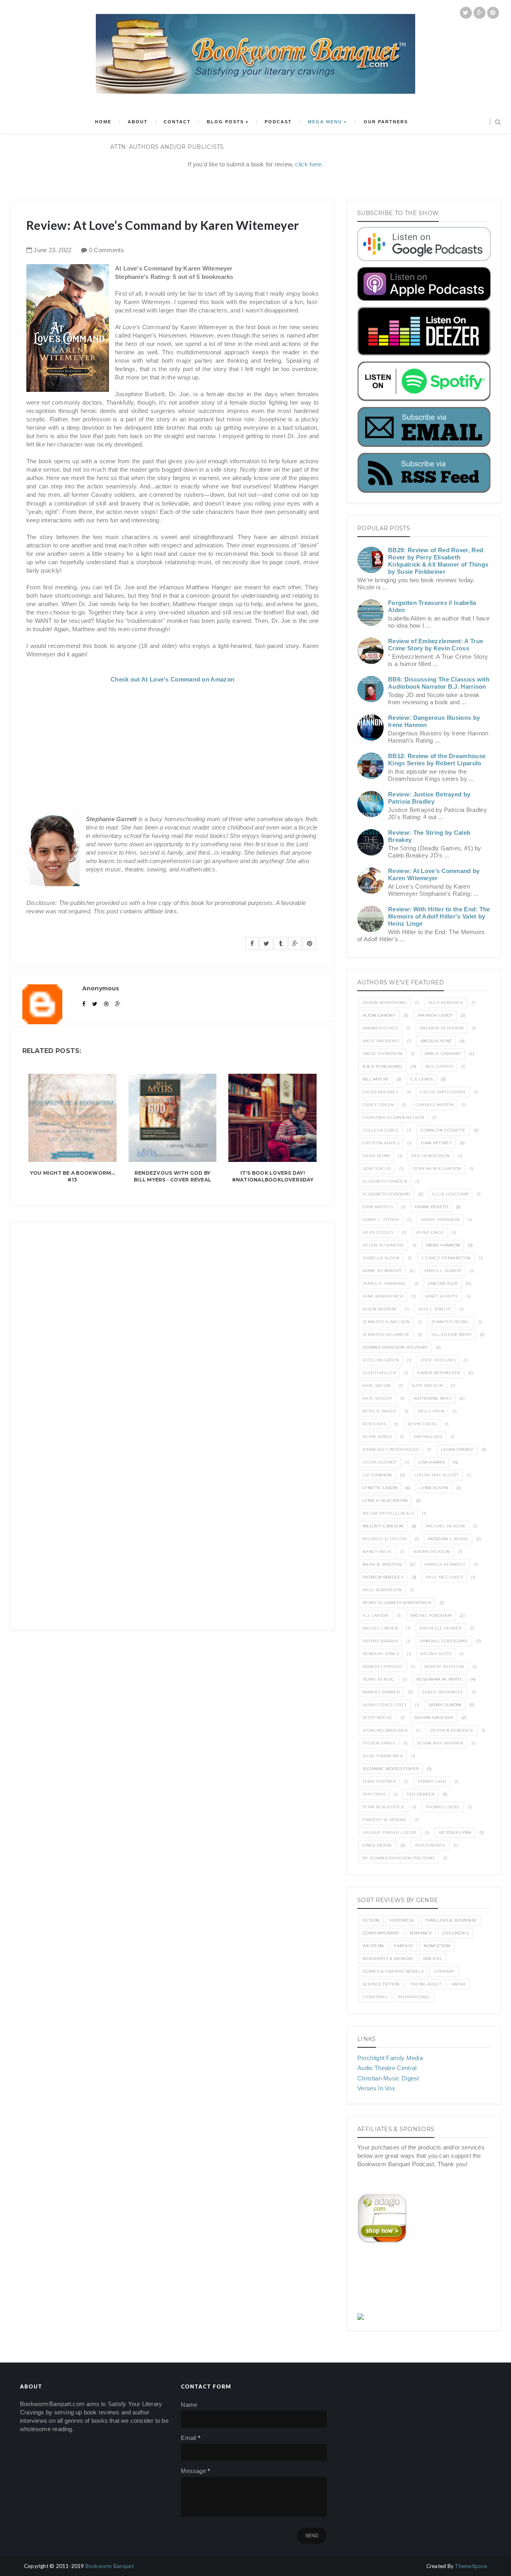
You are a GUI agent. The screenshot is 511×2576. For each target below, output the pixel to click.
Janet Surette (442, 1296)
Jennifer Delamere (386, 1334)
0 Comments (107, 250)
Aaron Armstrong (385, 1003)
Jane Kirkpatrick (383, 1296)
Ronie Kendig (379, 1679)
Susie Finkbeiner (383, 1756)
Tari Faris (374, 1794)
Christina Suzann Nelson (393, 1117)
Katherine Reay (433, 1398)
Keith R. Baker (379, 1411)
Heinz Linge (430, 1232)
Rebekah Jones (381, 1654)
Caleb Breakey (380, 1092)
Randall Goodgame (444, 1641)
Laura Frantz (457, 1449)
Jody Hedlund (438, 1360)
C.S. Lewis (422, 1079)
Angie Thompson (382, 1054)
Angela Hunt (436, 1041)
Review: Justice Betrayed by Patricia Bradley (429, 798)
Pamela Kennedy (445, 1564)
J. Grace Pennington (446, 1258)
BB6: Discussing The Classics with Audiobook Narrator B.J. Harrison (439, 683)
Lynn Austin (434, 1488)
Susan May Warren (440, 1743)
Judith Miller (379, 1373)
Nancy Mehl (377, 1552)
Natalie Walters (382, 1564)
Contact (177, 122)
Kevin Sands (377, 1437)
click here (308, 164)
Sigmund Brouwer (385, 1730)
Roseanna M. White (439, 1679)
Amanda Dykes (380, 1028)
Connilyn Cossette (443, 1130)
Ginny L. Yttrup (381, 1220)
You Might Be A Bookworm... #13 (72, 1176)
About (138, 122)
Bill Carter (439, 1066)
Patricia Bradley (383, 1577)
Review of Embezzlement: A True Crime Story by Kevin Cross (436, 645)
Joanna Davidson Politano (395, 1347)
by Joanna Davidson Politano (399, 1858)
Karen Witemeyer (439, 1373)
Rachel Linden (380, 1628)
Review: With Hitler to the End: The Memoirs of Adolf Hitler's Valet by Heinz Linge (439, 916)
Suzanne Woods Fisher (391, 1769)
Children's (456, 1933)
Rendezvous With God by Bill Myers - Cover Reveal (172, 1176)
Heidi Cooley (378, 1232)
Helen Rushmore (383, 1245)
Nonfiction (437, 1946)
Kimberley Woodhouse (391, 1449)
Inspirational (414, 1997)
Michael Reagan (445, 1526)
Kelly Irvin (431, 1411)
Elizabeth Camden (385, 1181)
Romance (421, 1933)
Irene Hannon (443, 1245)
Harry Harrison (440, 1220)
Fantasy (404, 1946)
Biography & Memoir (387, 1959)
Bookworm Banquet (110, 2566)
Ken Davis (374, 1424)
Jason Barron (379, 1309)
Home (103, 122)
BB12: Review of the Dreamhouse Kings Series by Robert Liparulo (437, 760)
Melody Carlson (383, 1526)
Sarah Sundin (445, 1705)
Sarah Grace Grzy (385, 1705)
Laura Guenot (380, 1462)
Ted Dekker (421, 1794)
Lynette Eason (380, 1488)
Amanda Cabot (435, 1015)
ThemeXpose (471, 2566)
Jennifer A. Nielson (386, 1322)
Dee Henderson (430, 1156)
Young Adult (426, 1984)
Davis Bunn (376, 1156)
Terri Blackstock (383, 1807)
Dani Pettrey (436, 1143)
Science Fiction (381, 1984)
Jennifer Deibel (451, 1322)
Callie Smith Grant (443, 1092)
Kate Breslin (427, 1386)
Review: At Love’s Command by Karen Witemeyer (434, 874)
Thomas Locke (443, 1807)
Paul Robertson (382, 1590)
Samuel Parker (381, 1692)
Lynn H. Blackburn (385, 1500)
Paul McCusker (444, 1577)
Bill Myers (375, 1079)
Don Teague (377, 1168)
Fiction (371, 1920)
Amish (459, 1984)
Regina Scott (436, 1654)
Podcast (278, 122)
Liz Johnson (377, 1475)
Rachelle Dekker (441, 1628)
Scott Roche (377, 1718)
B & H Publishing (382, 1066)
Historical (402, 1920)
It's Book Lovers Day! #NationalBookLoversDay (273, 1176)
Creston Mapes (381, 1143)
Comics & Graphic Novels (393, 1971)
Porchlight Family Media (390, 2058)
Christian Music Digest (388, 2078)
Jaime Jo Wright (382, 1271)
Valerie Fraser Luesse (390, 1832)
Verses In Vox (376, 2088)
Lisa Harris (432, 1462)
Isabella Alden (381, 1258)
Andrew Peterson (442, 1028)
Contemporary (381, 1933)
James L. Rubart (443, 1271)
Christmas (375, 1997)
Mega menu (325, 122)
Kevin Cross (422, 1424)
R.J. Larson (375, 1615)
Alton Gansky (379, 1015)
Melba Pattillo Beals (388, 1513)
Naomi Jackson (432, 1552)
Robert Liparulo (383, 1666)
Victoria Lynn (455, 1832)
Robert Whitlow (444, 1666)
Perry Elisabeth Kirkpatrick (397, 1603)
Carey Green (378, 1105)
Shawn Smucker (434, 1718)
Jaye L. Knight (435, 1309)
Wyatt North (430, 1845)
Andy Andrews (381, 1041)
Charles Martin (435, 1105)
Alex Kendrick (446, 1003)
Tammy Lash (432, 1781)
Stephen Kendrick (452, 1730)
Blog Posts (225, 122)
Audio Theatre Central (387, 2068)
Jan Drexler (443, 1283)
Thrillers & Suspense (451, 1920)
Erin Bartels (378, 1207)
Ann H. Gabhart (443, 1054)
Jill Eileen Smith (451, 1334)
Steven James (379, 1743)
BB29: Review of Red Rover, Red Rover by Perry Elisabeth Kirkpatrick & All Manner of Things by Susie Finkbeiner (438, 561)
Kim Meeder (428, 1437)
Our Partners (386, 122)
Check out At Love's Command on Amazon (172, 679)
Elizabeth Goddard (386, 1194)
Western (373, 1946)
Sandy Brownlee (443, 1692)
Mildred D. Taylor (384, 1539)
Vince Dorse (377, 1845)
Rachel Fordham (431, 1615)
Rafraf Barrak (380, 1641)
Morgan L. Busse (448, 1539)
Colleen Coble (381, 1130)
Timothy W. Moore (384, 1820)
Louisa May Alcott (437, 1475)
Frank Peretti (431, 1207)
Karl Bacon (376, 1386)
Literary (444, 1971)
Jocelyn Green (381, 1360)
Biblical (433, 1959)
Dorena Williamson (437, 1168)
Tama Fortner (379, 1781)
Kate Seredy (377, 1398)
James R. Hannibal (384, 1283)
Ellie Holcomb (450, 1194)
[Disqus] (172, 1322)
